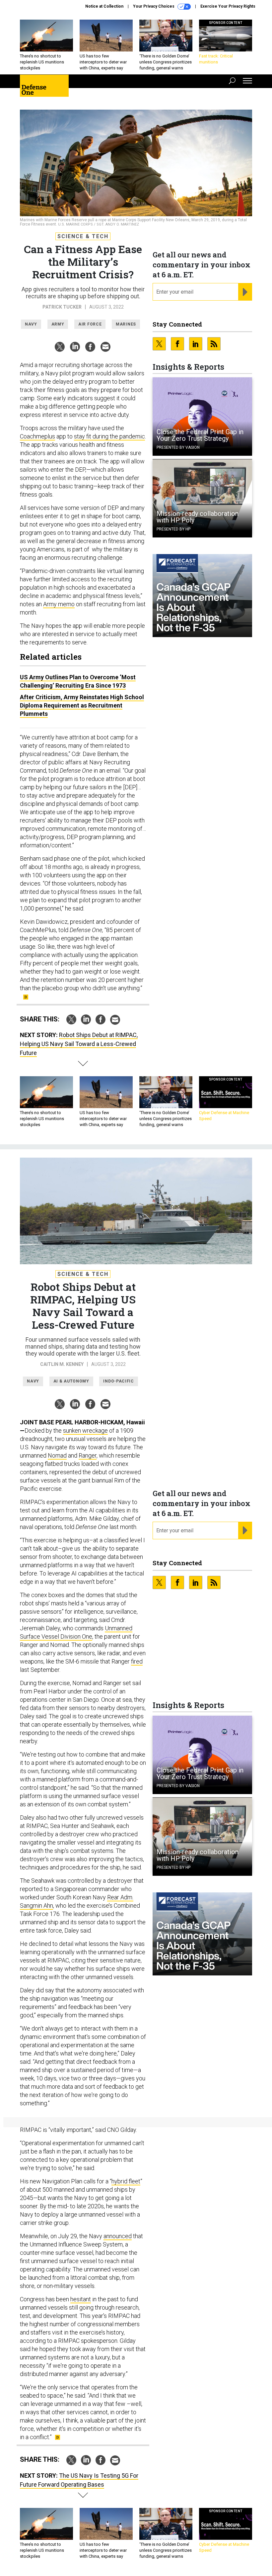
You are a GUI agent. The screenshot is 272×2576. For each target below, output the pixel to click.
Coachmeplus (37, 436)
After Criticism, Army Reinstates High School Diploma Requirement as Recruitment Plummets (82, 705)
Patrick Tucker (62, 307)
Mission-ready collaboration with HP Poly (198, 517)
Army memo (59, 604)
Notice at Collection (104, 6)
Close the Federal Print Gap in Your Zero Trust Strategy (200, 435)
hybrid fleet (126, 2181)
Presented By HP (173, 529)
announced (118, 2236)
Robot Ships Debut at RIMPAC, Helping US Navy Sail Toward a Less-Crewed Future (79, 1044)
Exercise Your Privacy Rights (228, 6)
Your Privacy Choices (154, 6)
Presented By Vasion (178, 447)
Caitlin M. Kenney (62, 1364)
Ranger (88, 1455)
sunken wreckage (85, 1431)
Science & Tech (83, 236)
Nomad (57, 1455)
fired (137, 1661)
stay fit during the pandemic (109, 436)
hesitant (81, 2299)
